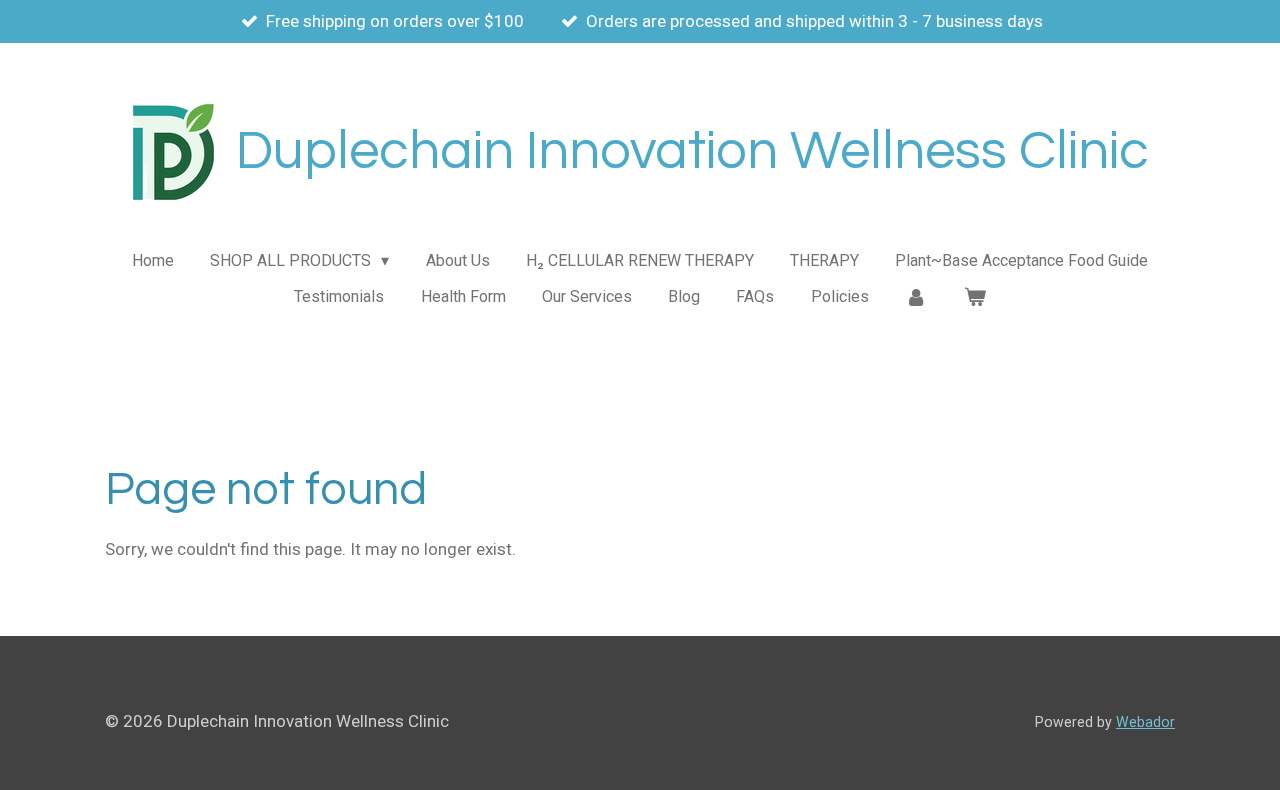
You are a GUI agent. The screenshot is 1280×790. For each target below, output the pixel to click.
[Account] (916, 297)
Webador (1145, 722)
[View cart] (974, 297)
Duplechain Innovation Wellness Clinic (692, 151)
